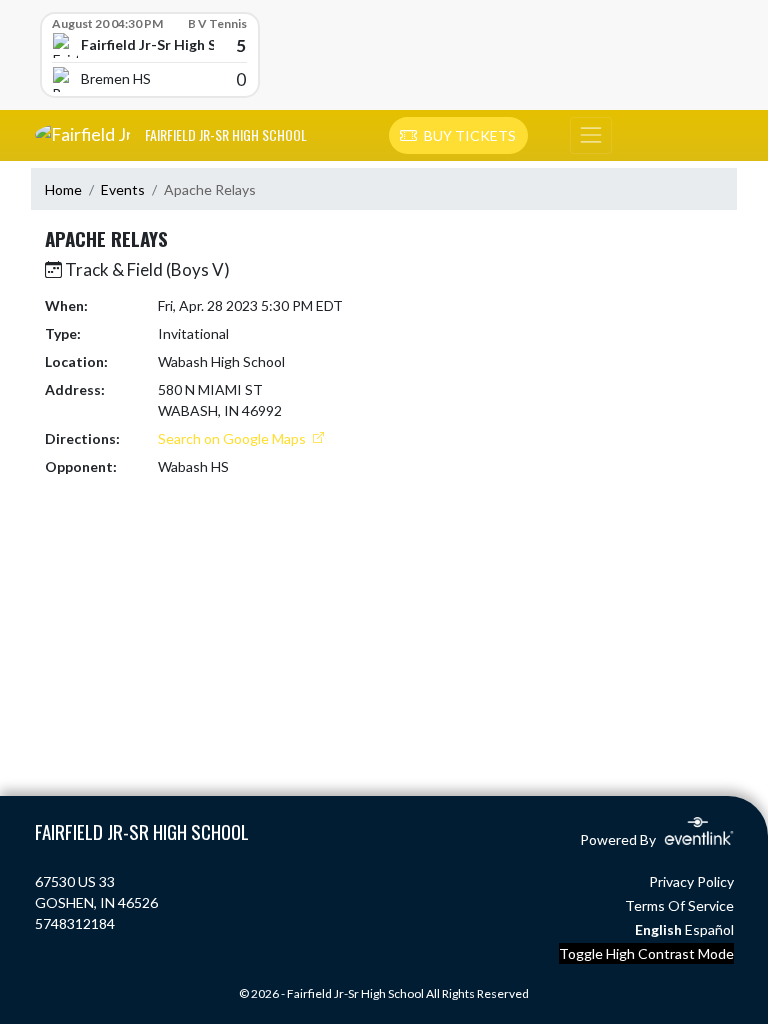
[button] (458, 136)
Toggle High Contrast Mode (646, 953)
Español (709, 929)
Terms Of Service (679, 905)
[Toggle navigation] (591, 136)
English (658, 929)
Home (63, 189)
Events (123, 189)
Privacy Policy (691, 881)
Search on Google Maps (233, 438)
